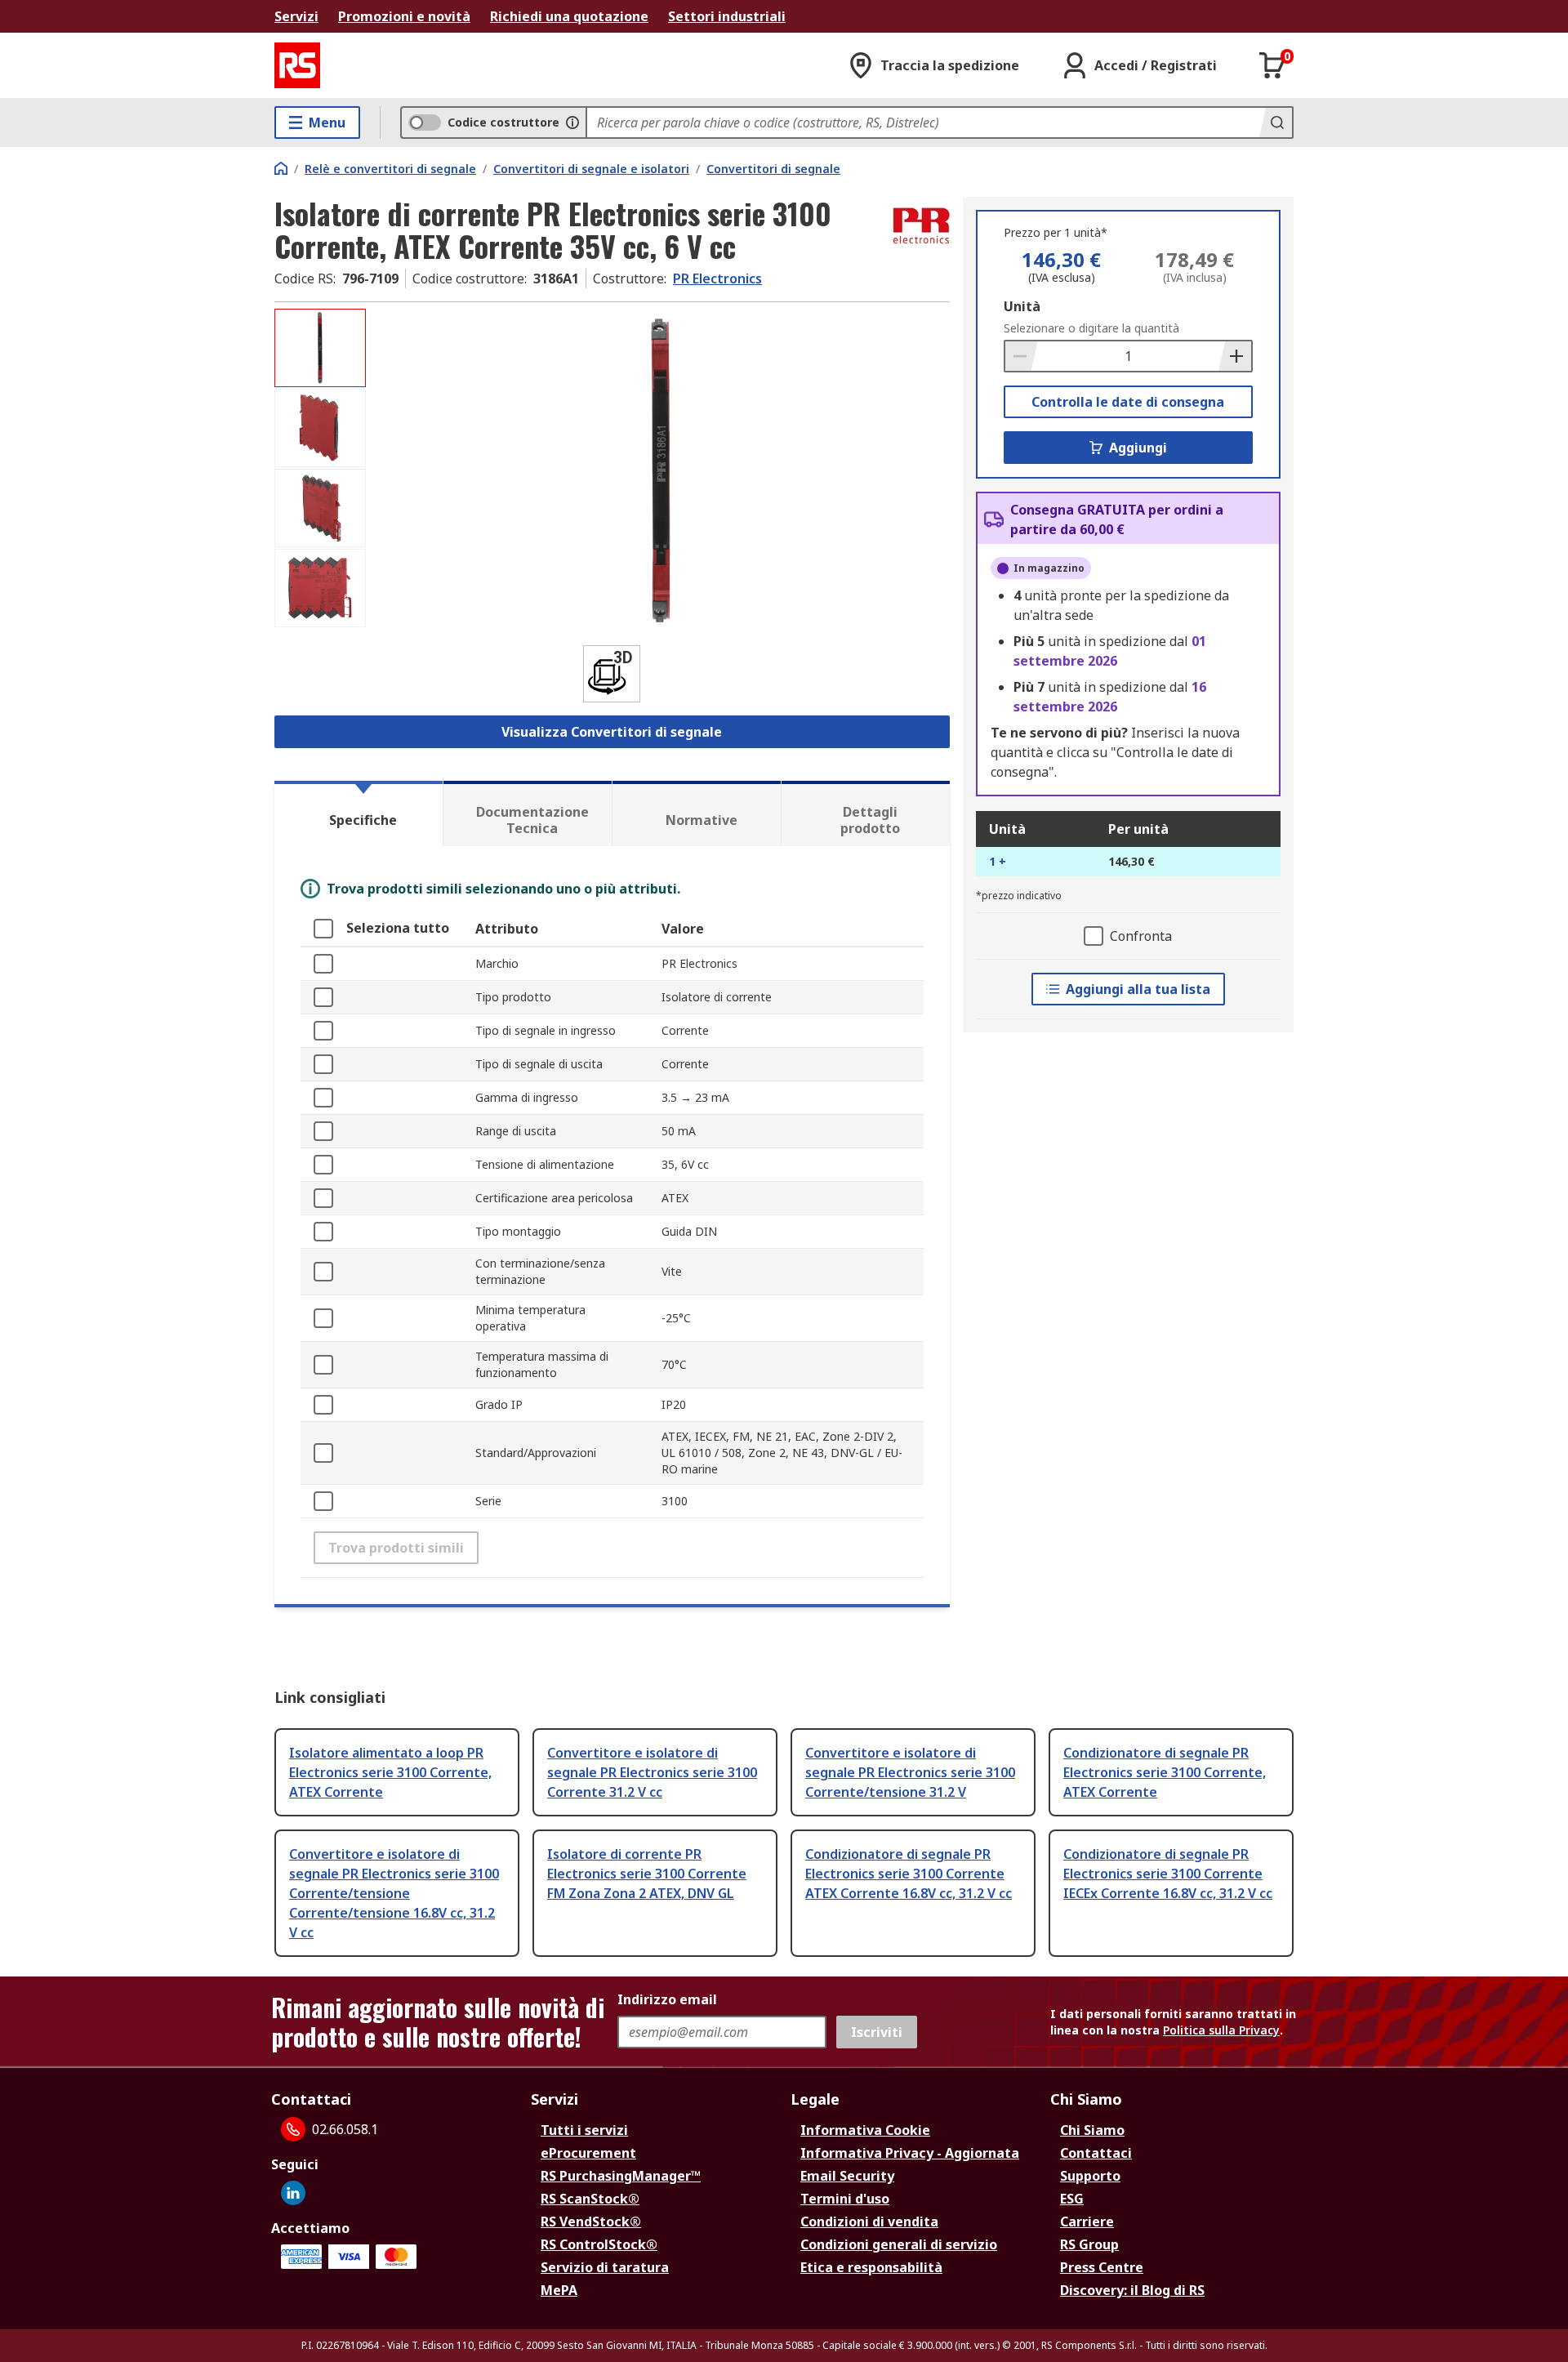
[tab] (359, 813)
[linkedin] (293, 2193)
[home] (281, 168)
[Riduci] (1022, 356)
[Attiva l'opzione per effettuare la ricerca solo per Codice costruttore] (572, 123)
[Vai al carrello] (1272, 65)
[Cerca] (1276, 123)
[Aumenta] (1235, 356)
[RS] (297, 65)
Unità (1022, 306)
